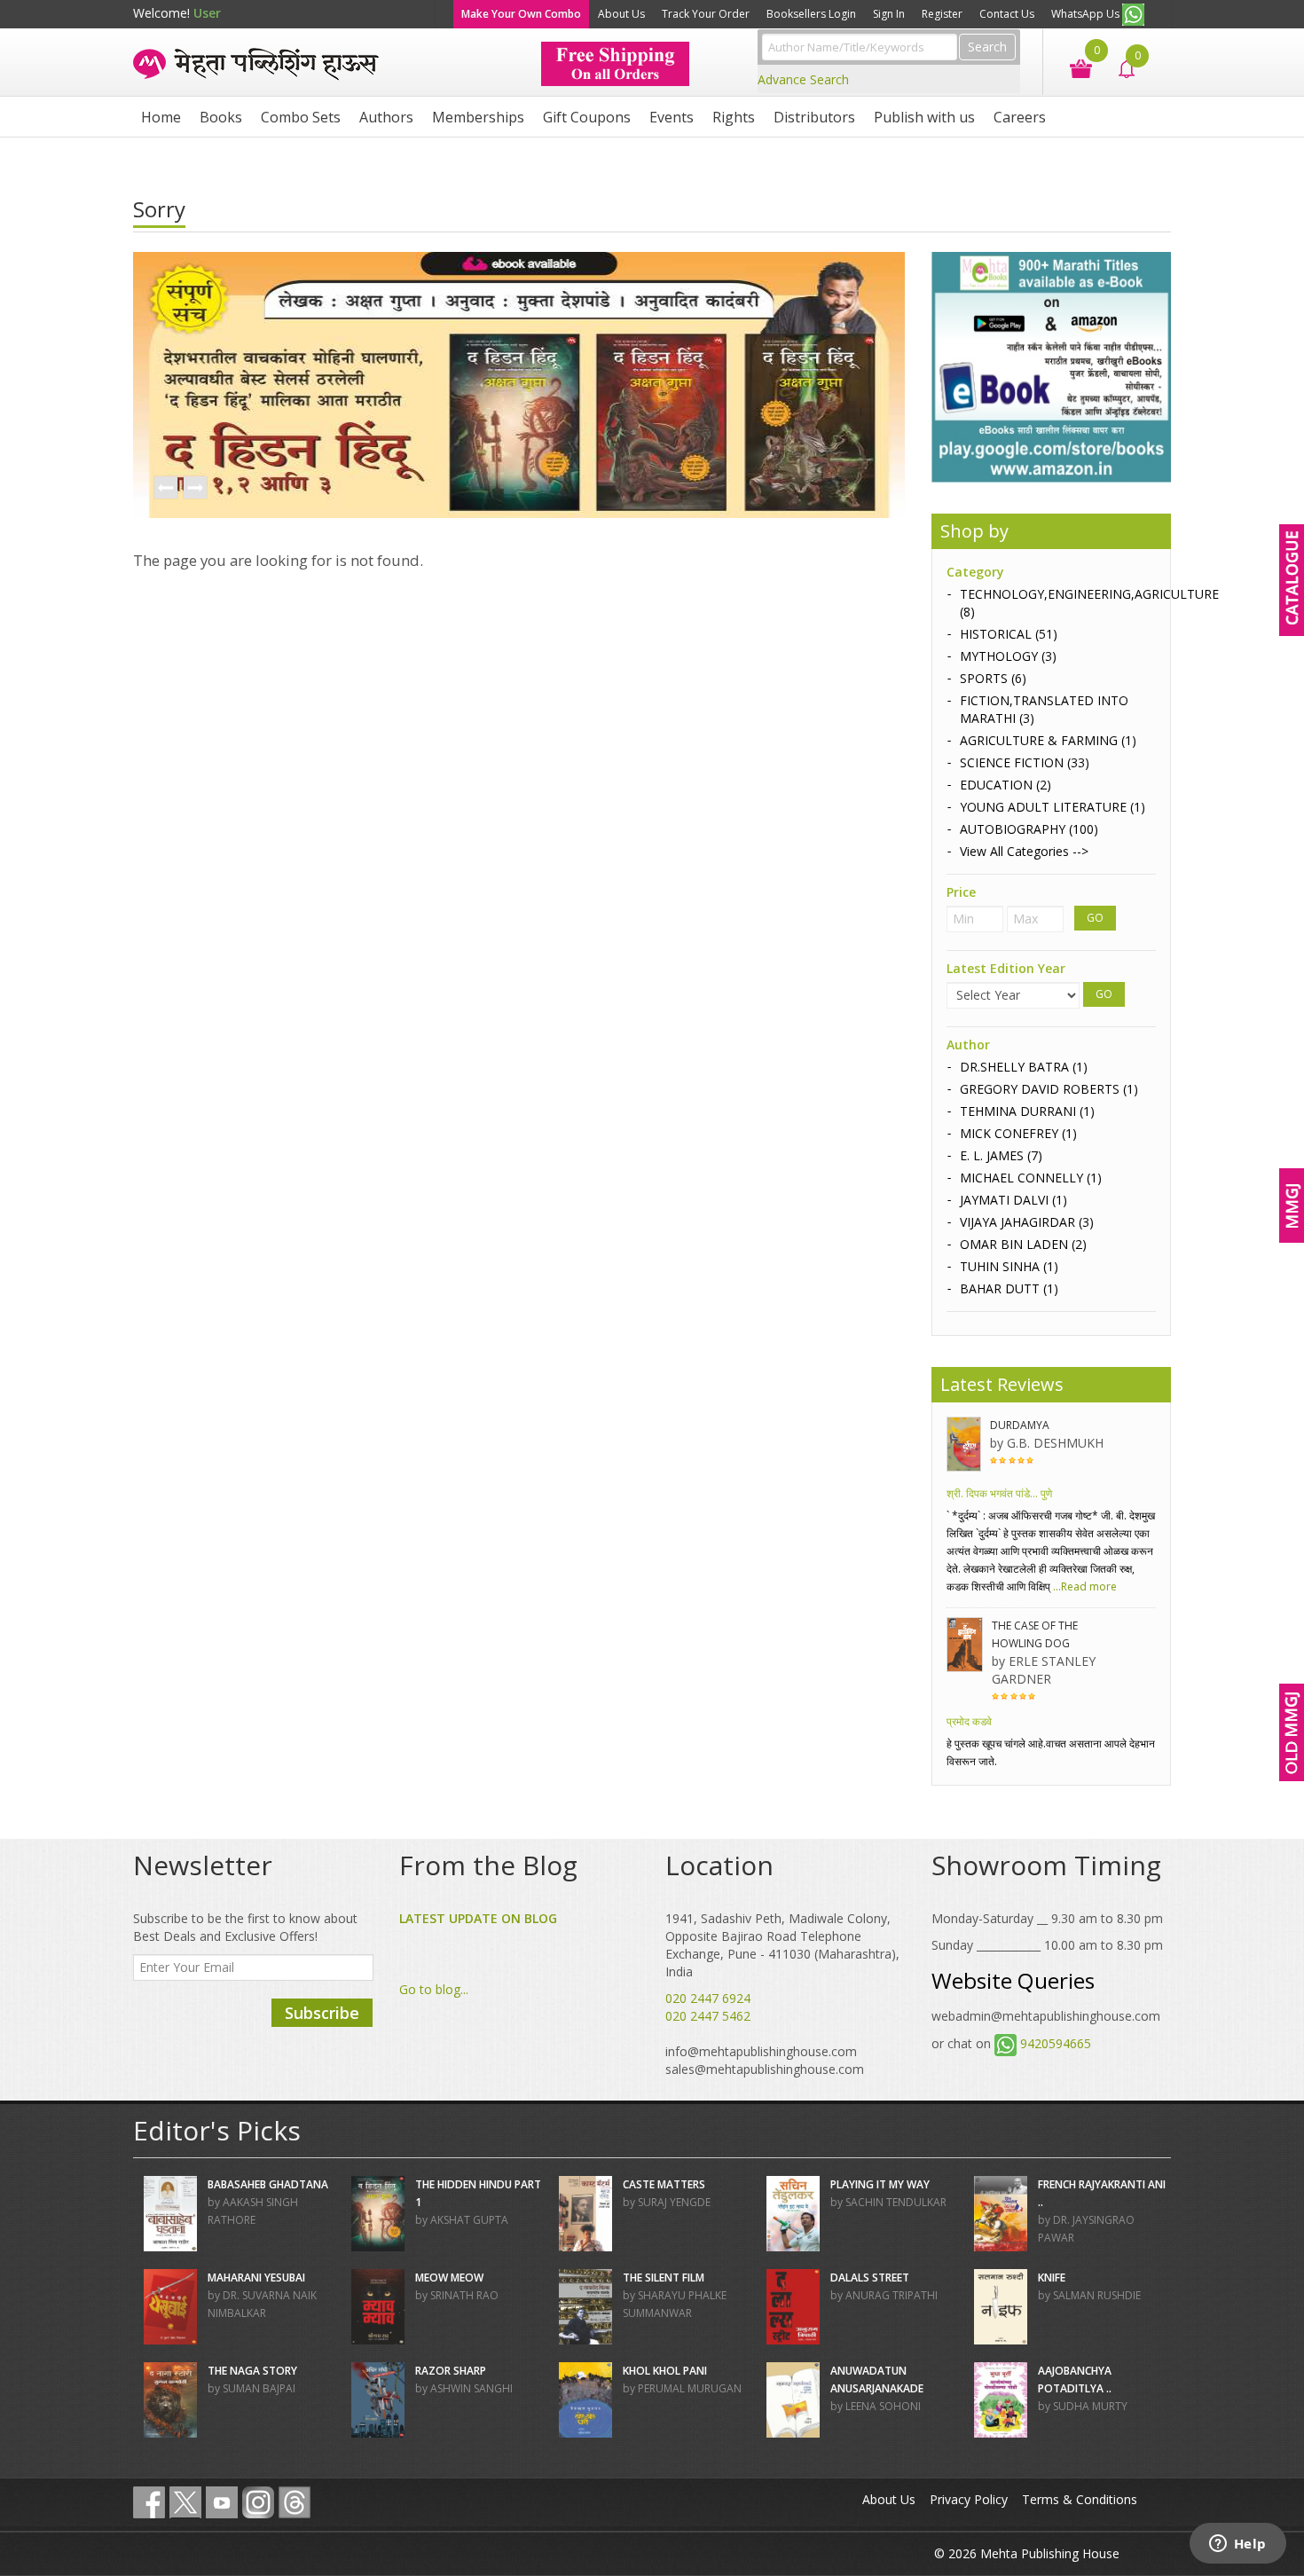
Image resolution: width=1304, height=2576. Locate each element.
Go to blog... (434, 1989)
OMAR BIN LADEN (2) (1023, 1244)
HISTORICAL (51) (1009, 634)
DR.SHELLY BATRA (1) (1024, 1067)
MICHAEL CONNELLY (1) (1031, 1178)
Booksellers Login (811, 14)
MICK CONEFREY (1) (1018, 1133)
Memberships (478, 117)
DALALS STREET (870, 2278)
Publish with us (924, 117)
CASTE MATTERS (664, 2184)
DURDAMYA (1020, 1425)
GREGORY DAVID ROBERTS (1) (1049, 1089)
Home (161, 117)
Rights (734, 117)
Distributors (814, 117)
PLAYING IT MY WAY (880, 2184)
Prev (165, 489)
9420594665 (1056, 2043)
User (207, 13)
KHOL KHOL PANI (665, 2371)
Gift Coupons (587, 117)
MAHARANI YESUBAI (256, 2278)
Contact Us (1007, 14)
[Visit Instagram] (258, 2502)
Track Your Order (706, 14)
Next (194, 489)
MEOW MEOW (449, 2278)
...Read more (1084, 1586)
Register (942, 14)
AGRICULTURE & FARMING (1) (1048, 740)
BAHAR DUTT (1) (1009, 1288)
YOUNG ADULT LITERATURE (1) (1053, 807)
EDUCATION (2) (1005, 785)
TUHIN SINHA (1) (1009, 1266)
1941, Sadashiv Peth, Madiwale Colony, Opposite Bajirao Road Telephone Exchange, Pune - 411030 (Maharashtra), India (782, 1945)
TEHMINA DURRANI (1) (1027, 1111)
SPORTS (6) (993, 678)
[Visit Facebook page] (149, 2502)
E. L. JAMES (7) (1001, 1155)
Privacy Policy (969, 2499)
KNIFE (1052, 2278)
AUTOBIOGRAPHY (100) (1029, 829)
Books (221, 117)
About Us (621, 14)
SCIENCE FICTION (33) (1025, 762)
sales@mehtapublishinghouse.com (765, 2069)
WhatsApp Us (1087, 14)
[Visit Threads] (295, 2502)
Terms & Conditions (1080, 2499)
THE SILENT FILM (664, 2278)
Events (672, 117)
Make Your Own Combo (521, 14)
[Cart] (1072, 67)
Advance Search (803, 79)
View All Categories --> (1024, 851)
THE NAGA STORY (252, 2371)
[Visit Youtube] (222, 2502)
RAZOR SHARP (451, 2371)
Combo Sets (301, 117)
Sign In (889, 14)
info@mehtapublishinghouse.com (761, 2051)
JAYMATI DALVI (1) (1013, 1200)
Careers (1020, 117)
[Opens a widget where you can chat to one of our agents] (1237, 2545)
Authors (386, 117)
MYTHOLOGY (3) (1008, 656)
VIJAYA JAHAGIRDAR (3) (1027, 1222)
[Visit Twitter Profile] (185, 2502)
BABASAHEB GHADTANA (268, 2184)
